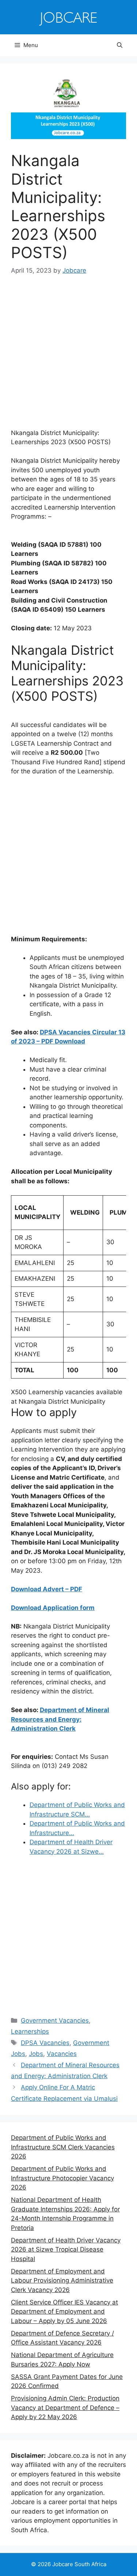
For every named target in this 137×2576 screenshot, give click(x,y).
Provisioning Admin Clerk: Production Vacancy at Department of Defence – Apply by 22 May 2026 (65, 2408)
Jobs (36, 2054)
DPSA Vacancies (45, 2043)
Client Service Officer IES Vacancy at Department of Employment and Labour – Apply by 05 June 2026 (64, 2312)
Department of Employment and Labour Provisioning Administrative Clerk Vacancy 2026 (62, 2281)
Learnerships (30, 2031)
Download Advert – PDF (47, 1589)
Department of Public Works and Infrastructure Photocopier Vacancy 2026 (62, 2178)
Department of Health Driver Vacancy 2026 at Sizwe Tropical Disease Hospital (66, 2250)
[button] (120, 45)
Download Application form (53, 1608)
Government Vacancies (55, 2021)
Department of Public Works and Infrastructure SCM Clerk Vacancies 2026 (63, 2147)
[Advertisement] (68, 357)
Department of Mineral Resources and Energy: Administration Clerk (60, 1719)
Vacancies (62, 2054)
